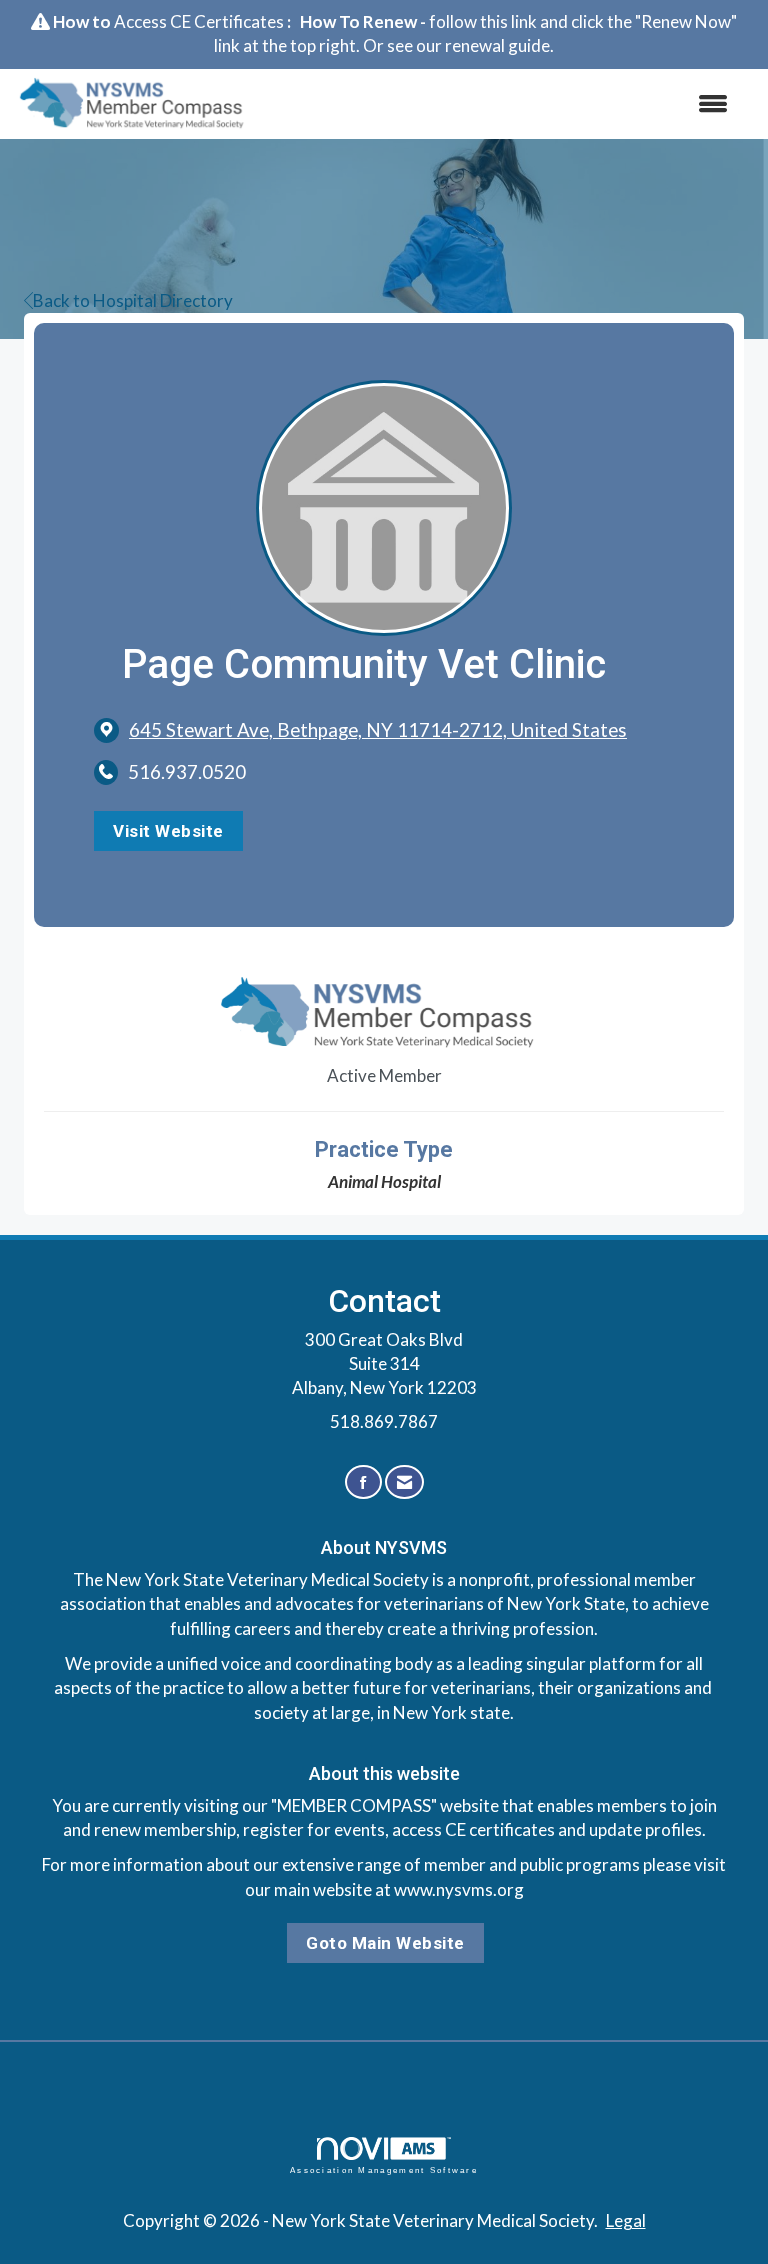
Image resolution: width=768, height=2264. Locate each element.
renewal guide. (499, 45)
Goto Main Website (385, 1943)
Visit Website (168, 831)
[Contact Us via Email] (404, 1482)
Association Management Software (384, 2170)
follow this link (483, 21)
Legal (626, 2220)
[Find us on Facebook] (363, 1482)
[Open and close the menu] (503, 104)
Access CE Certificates (199, 21)
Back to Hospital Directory (133, 300)
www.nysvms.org (459, 1889)
